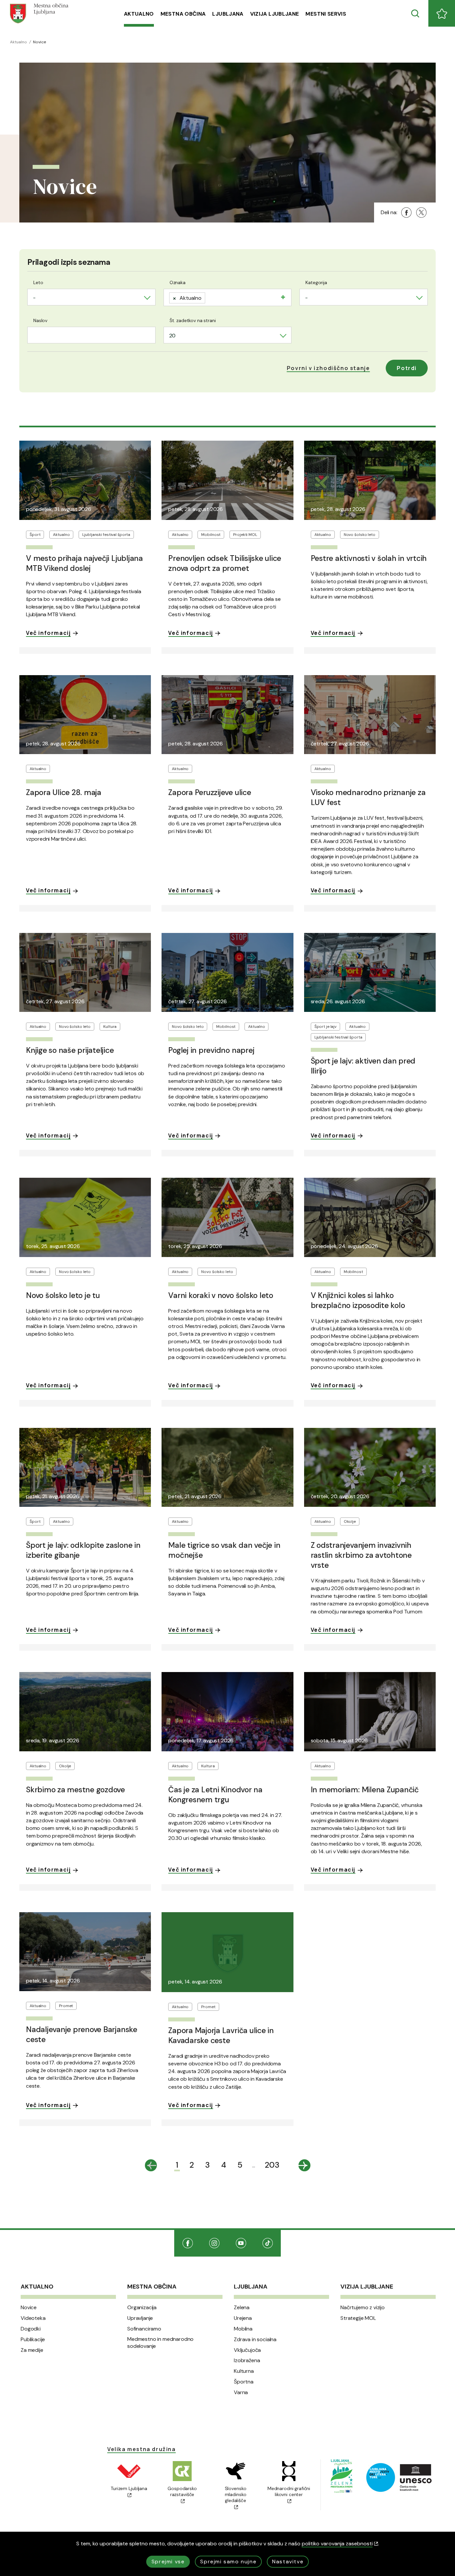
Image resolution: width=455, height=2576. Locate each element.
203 (272, 2165)
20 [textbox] (173, 336)
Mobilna (243, 2329)
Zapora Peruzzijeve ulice (210, 792)
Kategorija (316, 282)
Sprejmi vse (168, 2562)
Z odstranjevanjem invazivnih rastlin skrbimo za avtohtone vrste (361, 1555)
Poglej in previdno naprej (211, 1050)
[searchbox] (210, 296)
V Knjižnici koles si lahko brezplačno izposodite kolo (358, 1300)
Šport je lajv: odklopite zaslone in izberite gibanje (83, 1550)
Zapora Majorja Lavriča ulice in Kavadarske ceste (221, 2035)
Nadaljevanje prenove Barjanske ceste (82, 2034)
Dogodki (31, 2329)
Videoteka (33, 2318)
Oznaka (178, 282)
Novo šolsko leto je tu (63, 1295)
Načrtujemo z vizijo (363, 2308)
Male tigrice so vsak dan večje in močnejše (224, 1550)
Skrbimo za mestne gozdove (75, 1790)
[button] (328, 368)
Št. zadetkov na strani (193, 320)
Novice (29, 2308)
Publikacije (33, 2340)
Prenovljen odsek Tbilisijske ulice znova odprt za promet (225, 563)
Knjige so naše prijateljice (70, 1050)
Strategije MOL (358, 2318)
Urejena (243, 2318)
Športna (244, 2382)
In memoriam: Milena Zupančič (365, 1790)
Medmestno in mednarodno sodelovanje (160, 2343)
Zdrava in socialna (255, 2340)
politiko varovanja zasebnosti (337, 2544)
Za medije (32, 2350)
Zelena (242, 2308)
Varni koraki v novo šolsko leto (221, 1295)
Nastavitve (288, 2562)
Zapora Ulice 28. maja (64, 792)
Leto (38, 282)
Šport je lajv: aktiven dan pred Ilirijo (363, 1066)
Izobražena (247, 2361)
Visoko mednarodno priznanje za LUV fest (368, 797)
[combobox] (91, 297)
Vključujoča (247, 2350)
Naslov (40, 320)
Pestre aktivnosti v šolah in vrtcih (369, 558)
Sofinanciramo (144, 2329)
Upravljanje (140, 2318)
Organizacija (142, 2308)
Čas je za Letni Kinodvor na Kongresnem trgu (215, 1795)
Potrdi (407, 368)
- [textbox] (34, 298)
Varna (241, 2392)
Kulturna (244, 2371)
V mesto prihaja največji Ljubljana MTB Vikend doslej (84, 563)
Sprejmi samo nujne (228, 2562)
